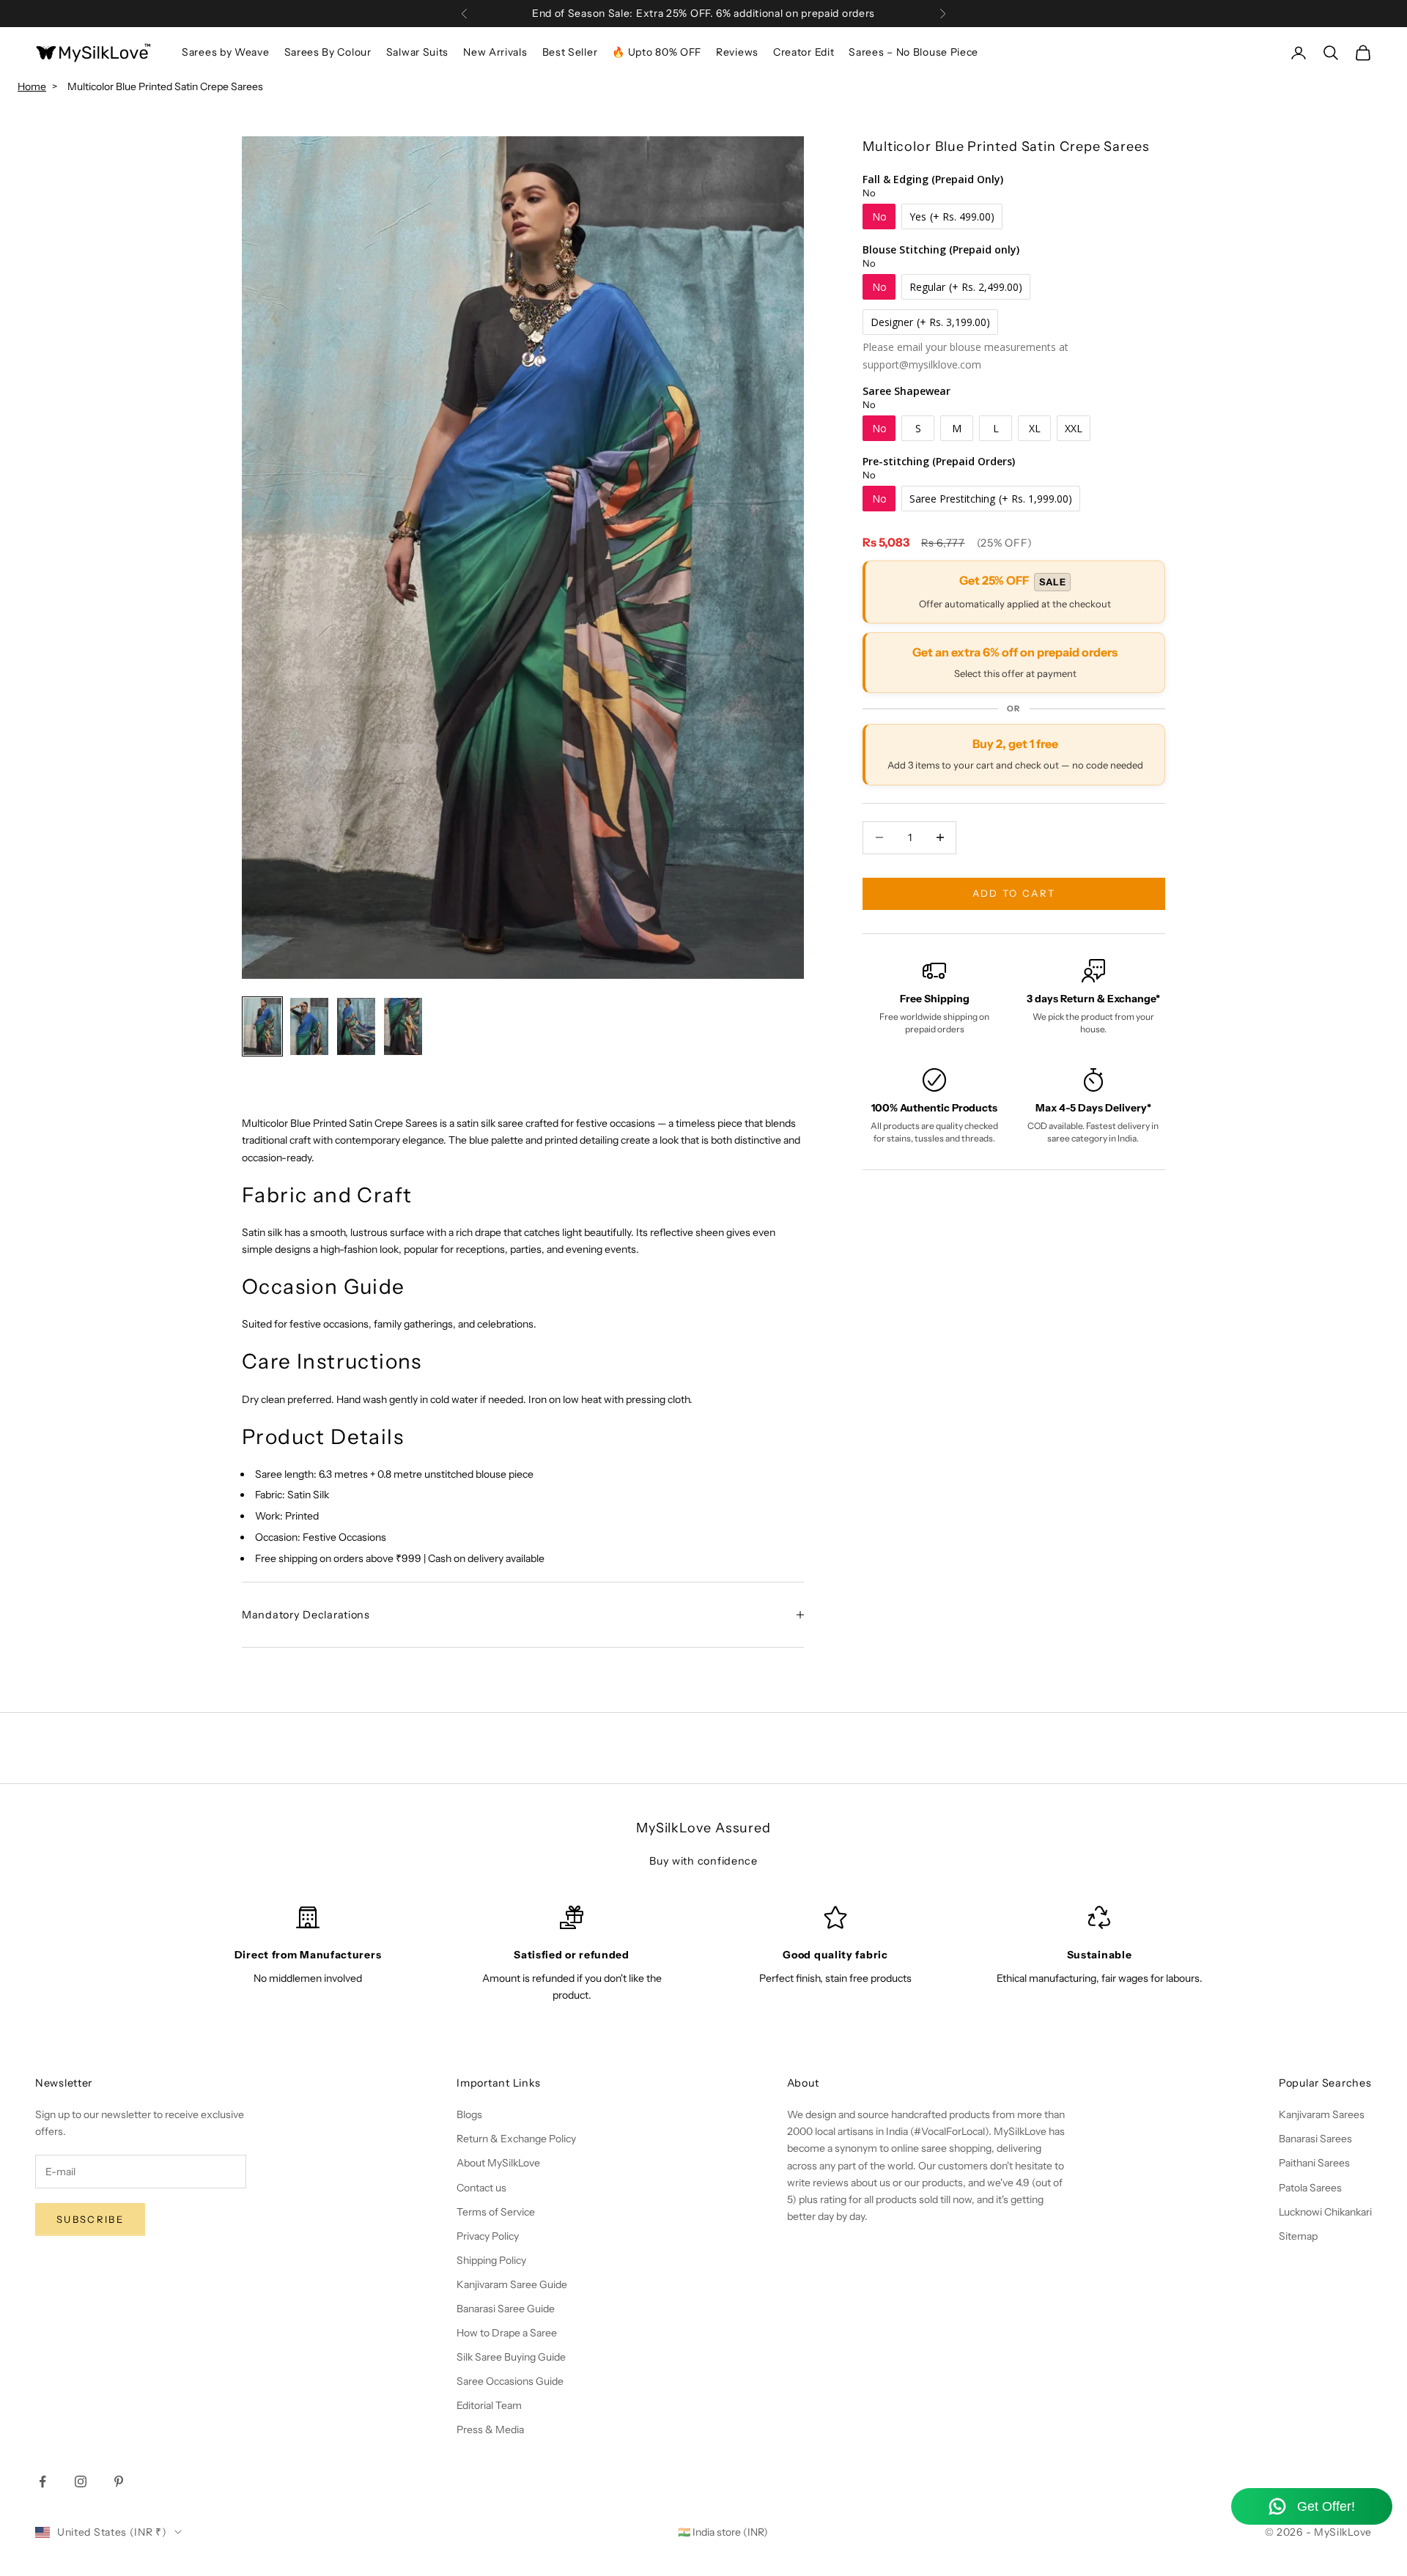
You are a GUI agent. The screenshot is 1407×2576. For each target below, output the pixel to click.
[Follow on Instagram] (81, 2481)
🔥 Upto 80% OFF (657, 52)
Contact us (481, 2188)
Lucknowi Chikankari (1325, 2212)
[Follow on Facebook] (43, 2481)
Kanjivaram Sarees (1322, 2114)
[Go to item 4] (403, 1026)
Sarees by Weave (226, 52)
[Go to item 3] (356, 1026)
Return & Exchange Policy (516, 2139)
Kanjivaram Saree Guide (512, 2284)
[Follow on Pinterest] (119, 2481)
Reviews (737, 52)
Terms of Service (496, 2212)
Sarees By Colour (328, 52)
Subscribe (90, 2219)
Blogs (469, 2114)
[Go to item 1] (262, 1026)
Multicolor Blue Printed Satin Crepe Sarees (165, 86)
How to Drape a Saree (507, 2333)
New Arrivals (495, 52)
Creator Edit (804, 52)
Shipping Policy (491, 2260)
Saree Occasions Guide (510, 2381)
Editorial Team (489, 2405)
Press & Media (490, 2429)
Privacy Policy (488, 2236)
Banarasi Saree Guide (506, 2309)
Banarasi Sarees (1315, 2139)
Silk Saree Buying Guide (511, 2357)
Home (32, 86)
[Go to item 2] (309, 1026)
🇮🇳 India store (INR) (723, 2532)
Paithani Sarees (1314, 2163)
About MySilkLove (498, 2163)
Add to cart (1014, 893)
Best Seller (570, 52)
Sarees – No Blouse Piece (913, 52)
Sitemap (1298, 2236)
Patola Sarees (1310, 2188)
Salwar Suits (417, 52)
